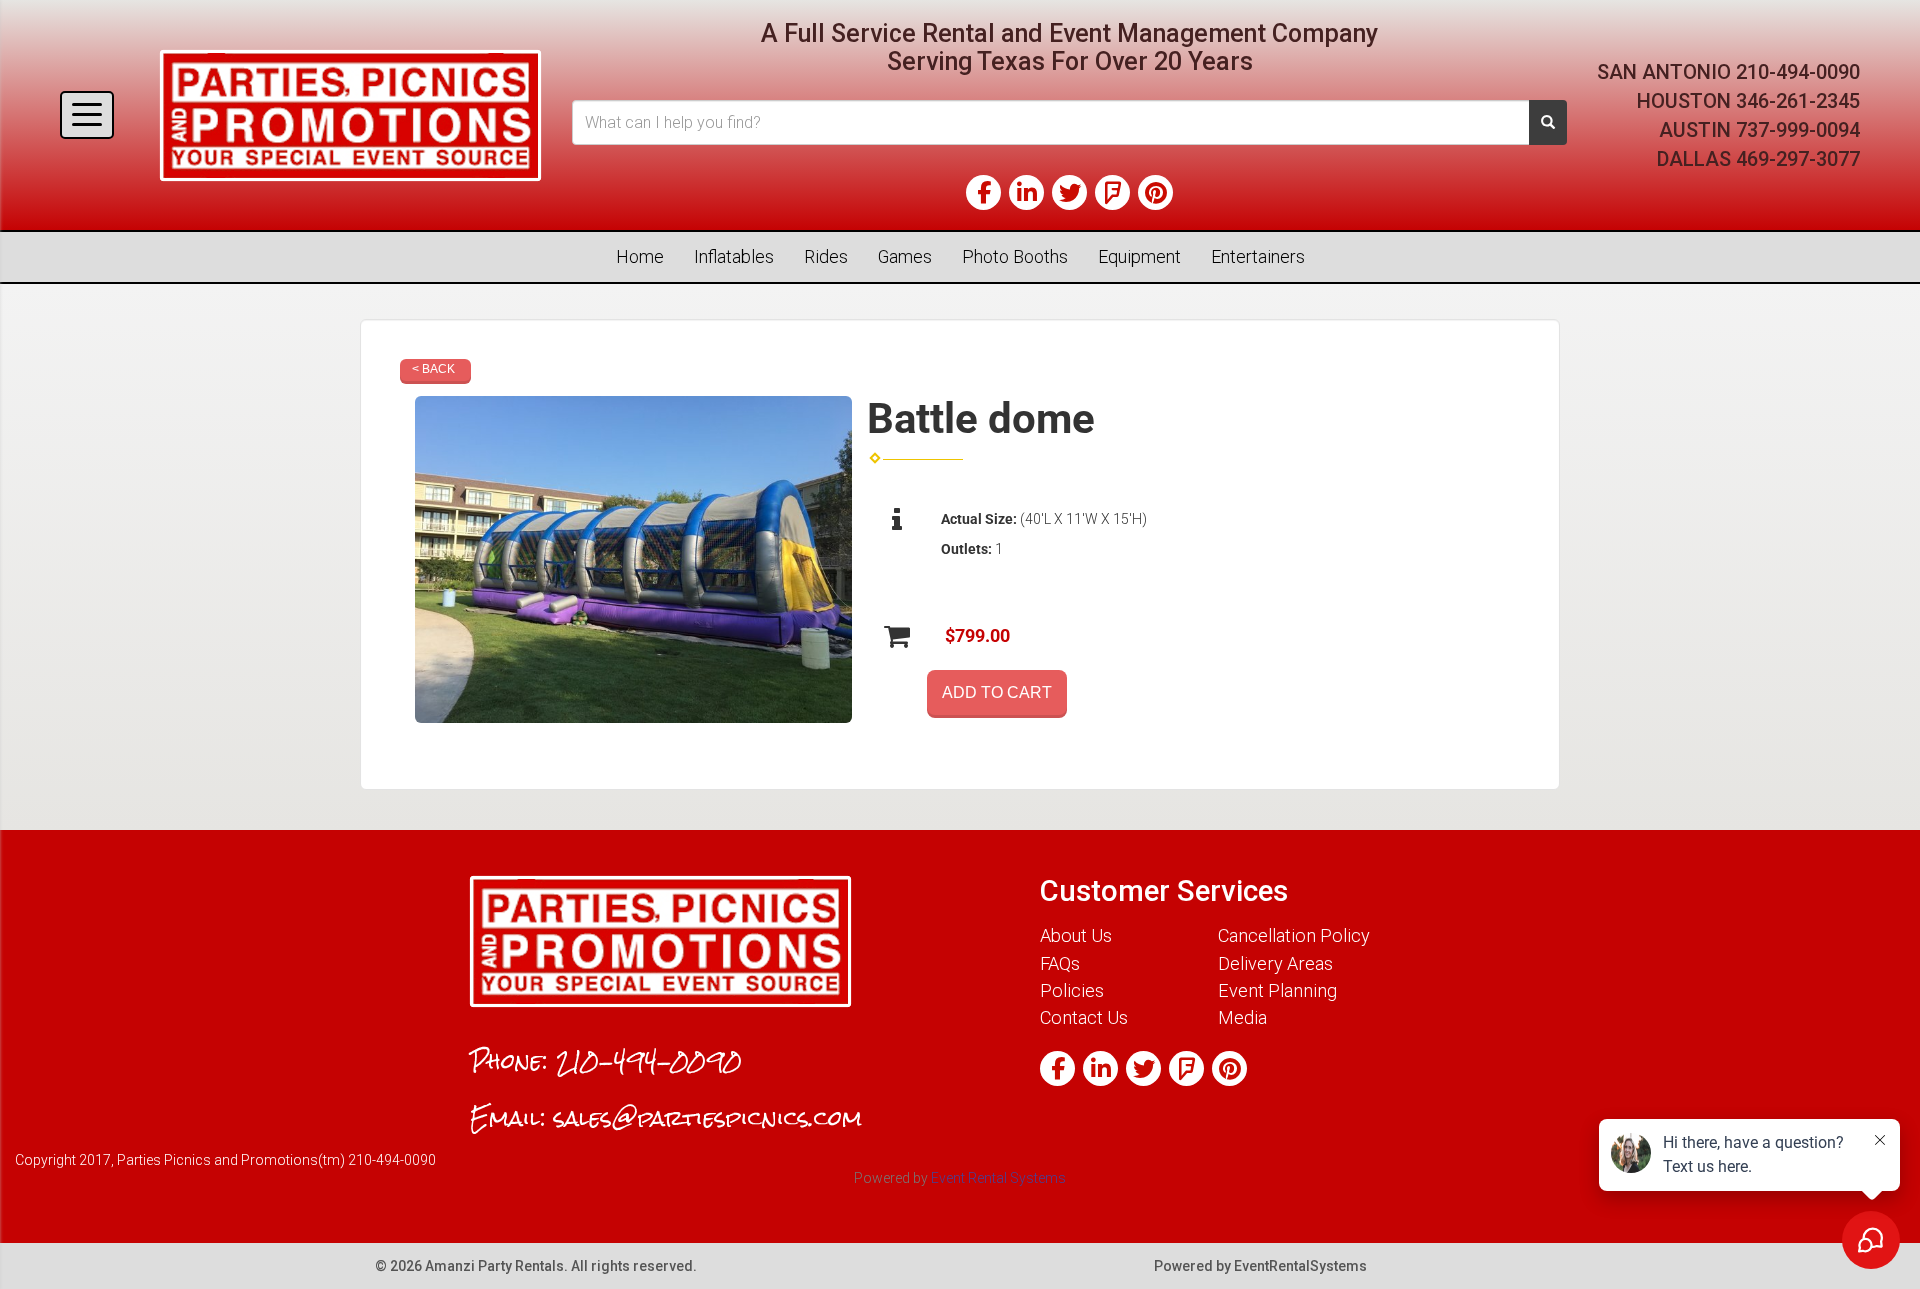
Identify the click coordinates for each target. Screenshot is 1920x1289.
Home (640, 256)
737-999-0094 (1798, 130)
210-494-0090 (1798, 72)
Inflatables (734, 256)
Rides (826, 256)
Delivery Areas (1275, 963)
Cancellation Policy (1294, 935)
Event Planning (1277, 990)
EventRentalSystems (1300, 1266)
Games (905, 256)
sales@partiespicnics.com (708, 1118)
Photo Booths (1015, 256)
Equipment (1139, 256)
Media (1242, 1017)
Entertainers (1258, 256)
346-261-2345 (1798, 101)
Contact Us (1084, 1017)
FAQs (1060, 963)
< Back (433, 369)
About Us (1076, 935)
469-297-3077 (1798, 159)
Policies (1072, 990)
